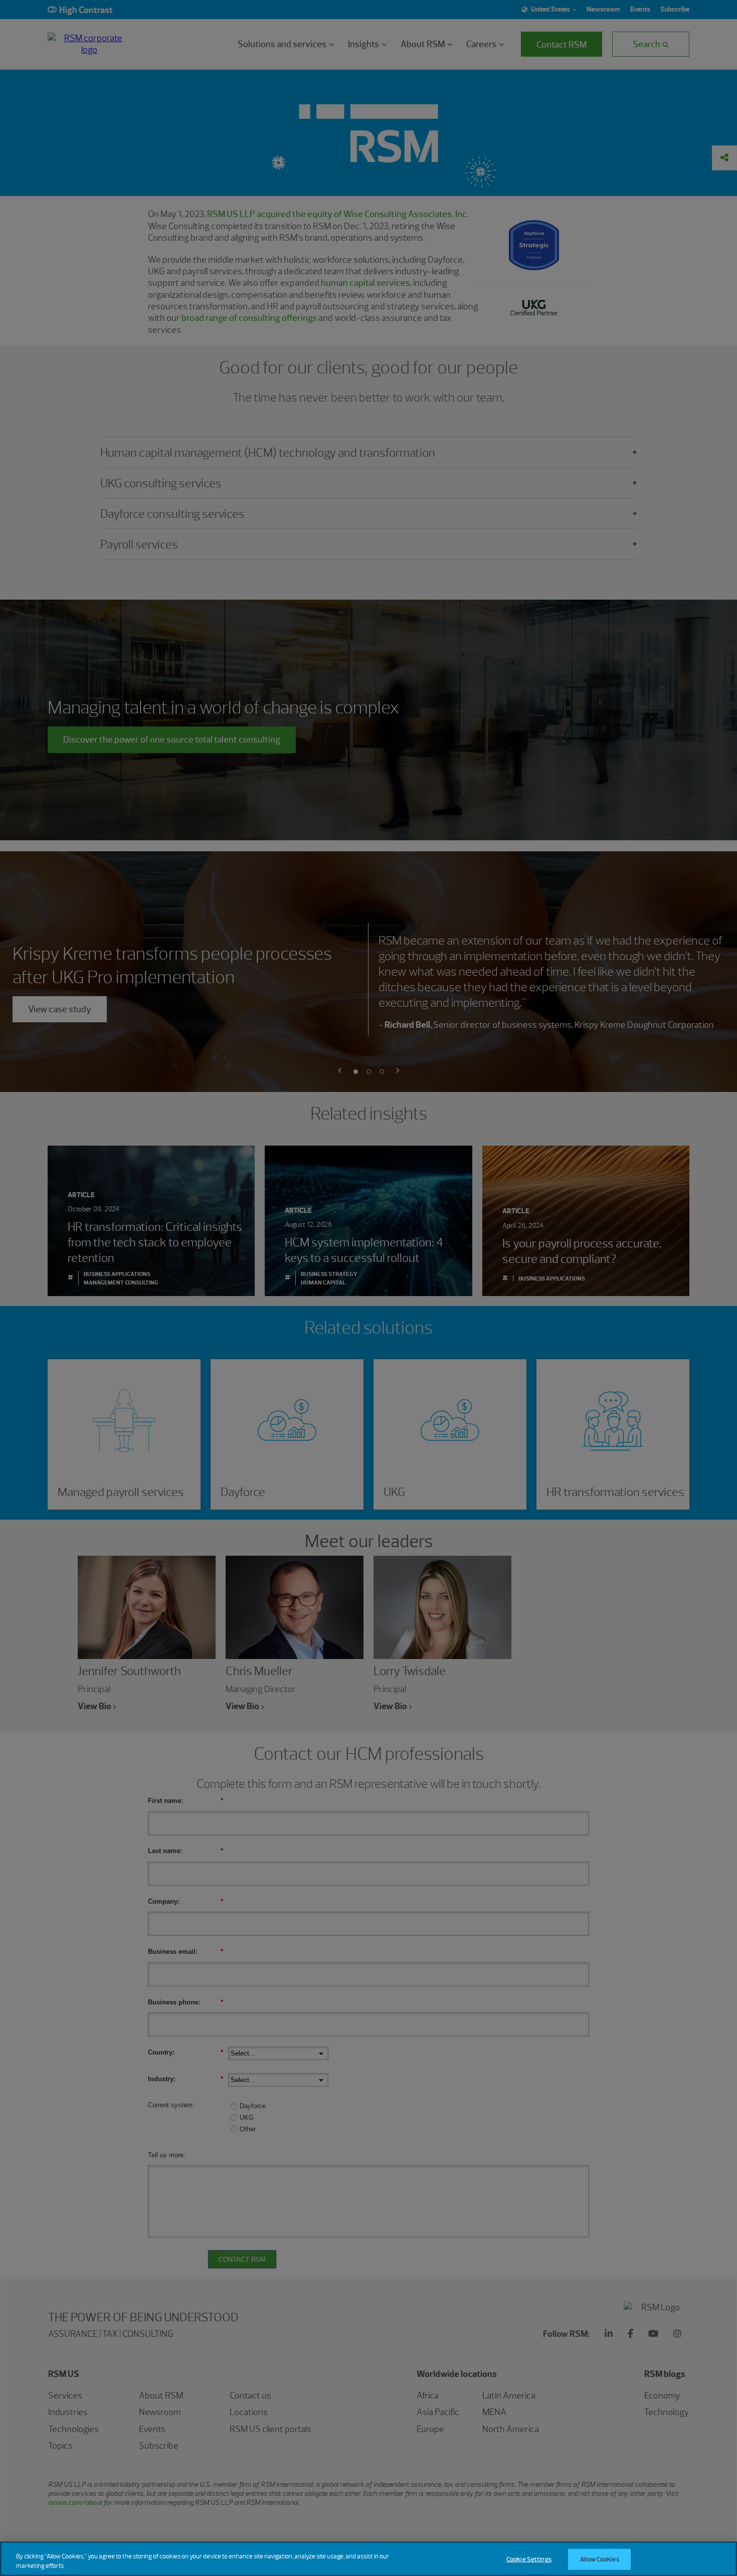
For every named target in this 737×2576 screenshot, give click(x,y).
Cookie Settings (529, 2559)
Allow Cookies (600, 2559)
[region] (368, 2559)
